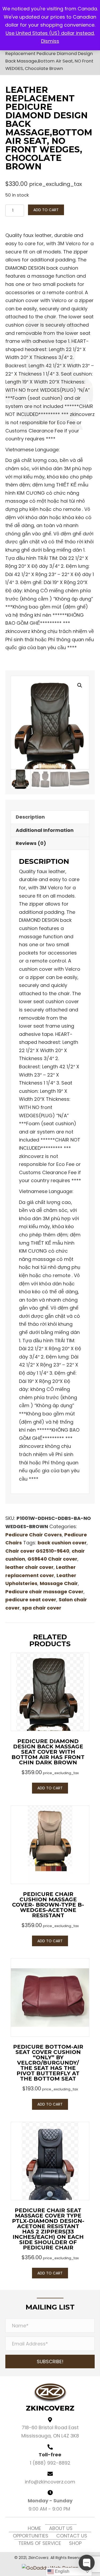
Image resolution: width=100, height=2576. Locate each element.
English (62, 2571)
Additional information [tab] (45, 830)
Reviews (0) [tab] (31, 843)
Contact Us (72, 2536)
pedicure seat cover (31, 1600)
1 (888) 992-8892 (50, 2463)
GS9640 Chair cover (52, 1559)
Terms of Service (40, 2543)
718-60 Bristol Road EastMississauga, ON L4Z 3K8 (50, 2432)
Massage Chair (59, 1583)
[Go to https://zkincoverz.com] (50, 2398)
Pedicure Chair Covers (34, 1535)
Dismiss (50, 41)
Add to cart (46, 210)
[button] (80, 685)
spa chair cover (42, 1608)
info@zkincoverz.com (50, 2482)
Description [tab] (30, 817)
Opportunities (31, 2536)
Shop (75, 2543)
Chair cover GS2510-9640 (37, 1551)
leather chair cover (29, 1567)
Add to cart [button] (50, 1788)
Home (34, 2528)
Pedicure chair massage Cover (44, 1592)
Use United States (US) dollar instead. (50, 33)
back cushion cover (62, 1543)
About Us (61, 2528)
